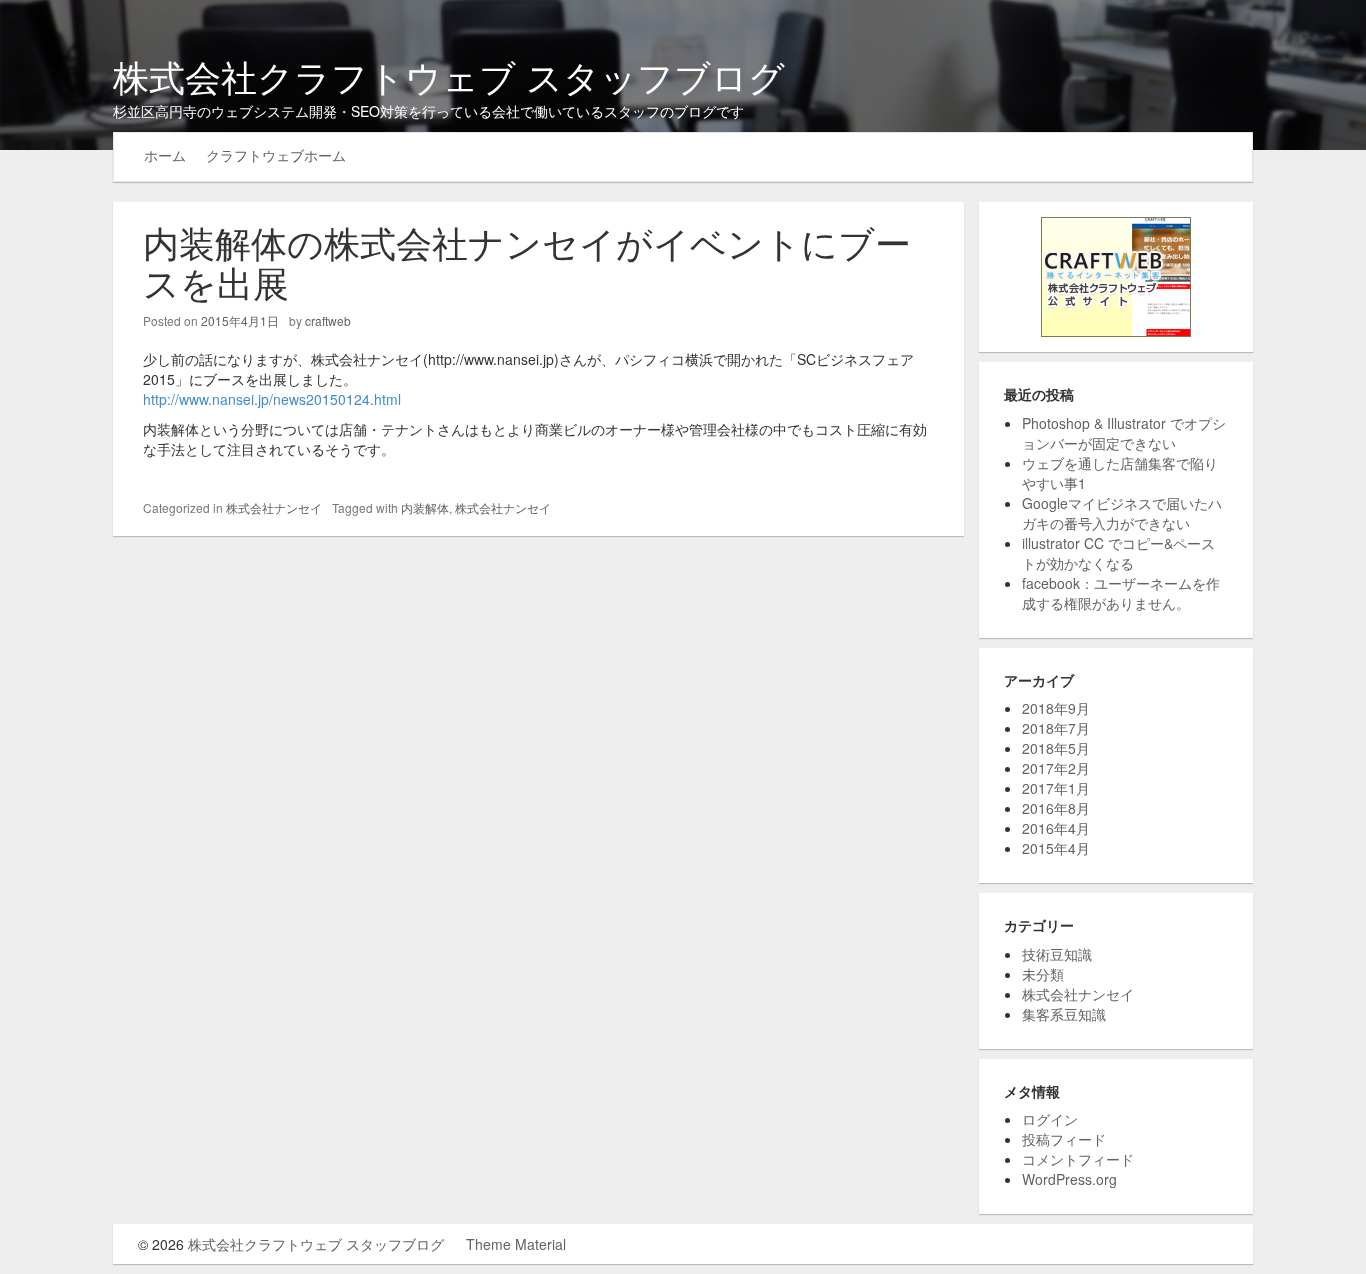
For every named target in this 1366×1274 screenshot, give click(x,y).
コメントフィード (1078, 1159)
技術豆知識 (1057, 954)
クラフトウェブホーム (276, 155)
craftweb (328, 320)
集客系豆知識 (1064, 1014)
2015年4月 (1056, 848)
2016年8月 (1056, 808)
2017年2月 (1056, 768)
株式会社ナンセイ (274, 507)
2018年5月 (1056, 748)
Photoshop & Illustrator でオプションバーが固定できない (1124, 433)
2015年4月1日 (240, 320)
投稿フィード (1064, 1139)
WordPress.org (1069, 1179)
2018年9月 (1056, 708)
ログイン (1050, 1119)
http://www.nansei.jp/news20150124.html (272, 399)
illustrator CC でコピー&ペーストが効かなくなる (1118, 553)
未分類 (1043, 974)
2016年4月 (1056, 828)
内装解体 (425, 507)
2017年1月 (1056, 788)
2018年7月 (1056, 728)
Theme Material (516, 1244)
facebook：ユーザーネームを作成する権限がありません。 (1121, 593)
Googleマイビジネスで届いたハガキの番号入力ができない (1122, 513)
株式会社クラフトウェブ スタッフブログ (449, 75)
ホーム (165, 155)
